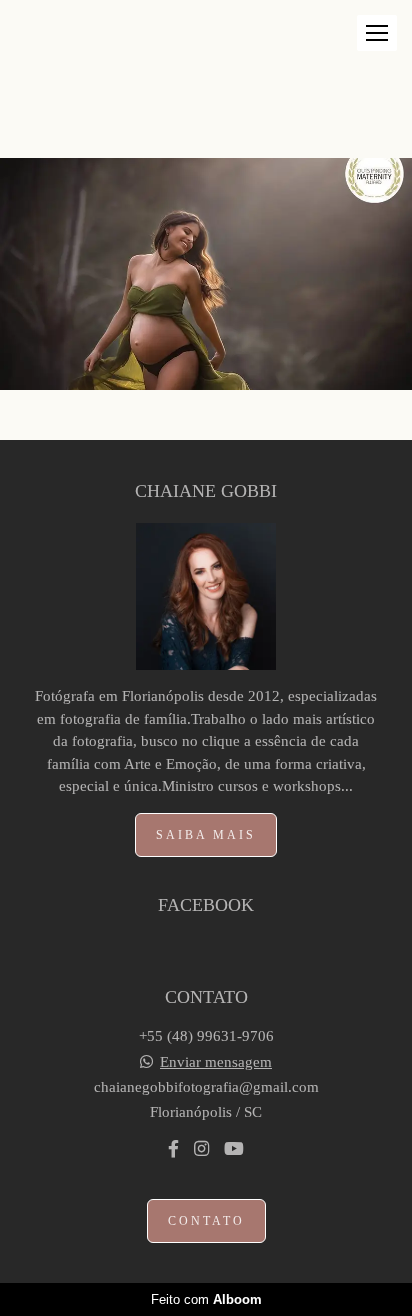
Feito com (206, 1299)
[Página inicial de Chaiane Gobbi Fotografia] (52, 54)
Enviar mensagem (216, 1062)
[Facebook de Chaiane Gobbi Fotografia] (173, 1149)
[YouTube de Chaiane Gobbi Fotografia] (234, 1149)
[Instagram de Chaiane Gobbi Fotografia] (201, 1149)
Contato (206, 1221)
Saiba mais (206, 835)
